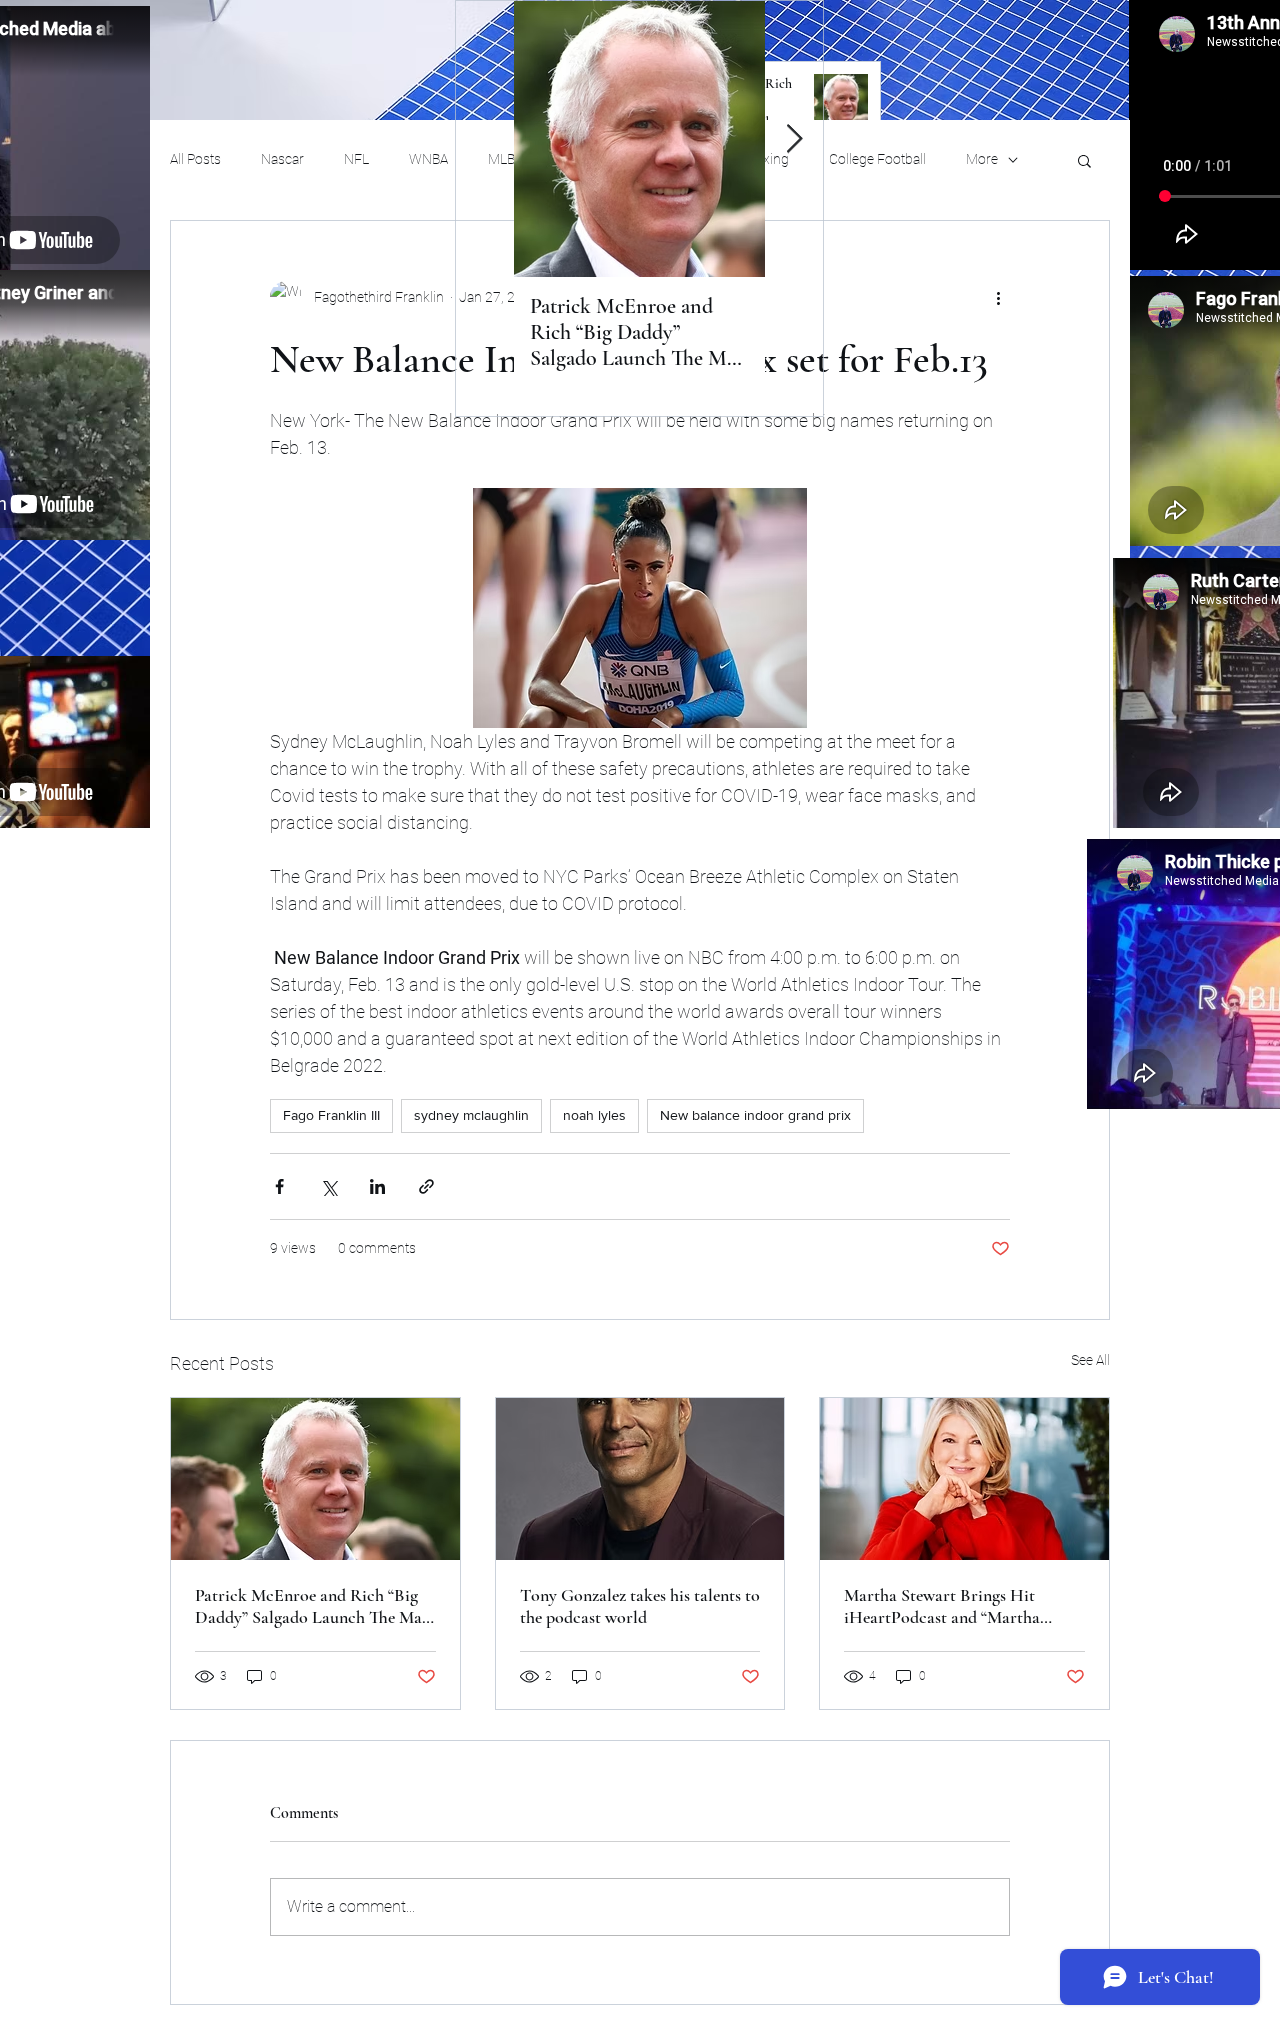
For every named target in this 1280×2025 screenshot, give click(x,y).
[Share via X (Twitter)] (328, 1186)
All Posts (195, 159)
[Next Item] (794, 139)
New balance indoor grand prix (755, 1115)
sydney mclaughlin (471, 1115)
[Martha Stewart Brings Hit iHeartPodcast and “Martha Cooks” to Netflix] (964, 1479)
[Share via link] (426, 1186)
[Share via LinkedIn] (377, 1186)
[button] (1084, 160)
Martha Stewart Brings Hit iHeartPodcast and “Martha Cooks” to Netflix (942, 1606)
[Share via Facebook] (279, 1186)
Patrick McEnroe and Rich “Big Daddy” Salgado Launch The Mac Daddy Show (312, 1606)
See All (1090, 1360)
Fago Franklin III (331, 1115)
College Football (877, 159)
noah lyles (594, 1115)
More (982, 159)
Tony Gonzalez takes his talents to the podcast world (640, 1606)
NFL (356, 159)
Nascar (282, 159)
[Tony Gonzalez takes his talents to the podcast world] (640, 1479)
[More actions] (998, 297)
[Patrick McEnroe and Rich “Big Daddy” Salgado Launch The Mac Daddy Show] (315, 1479)
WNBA (428, 159)
